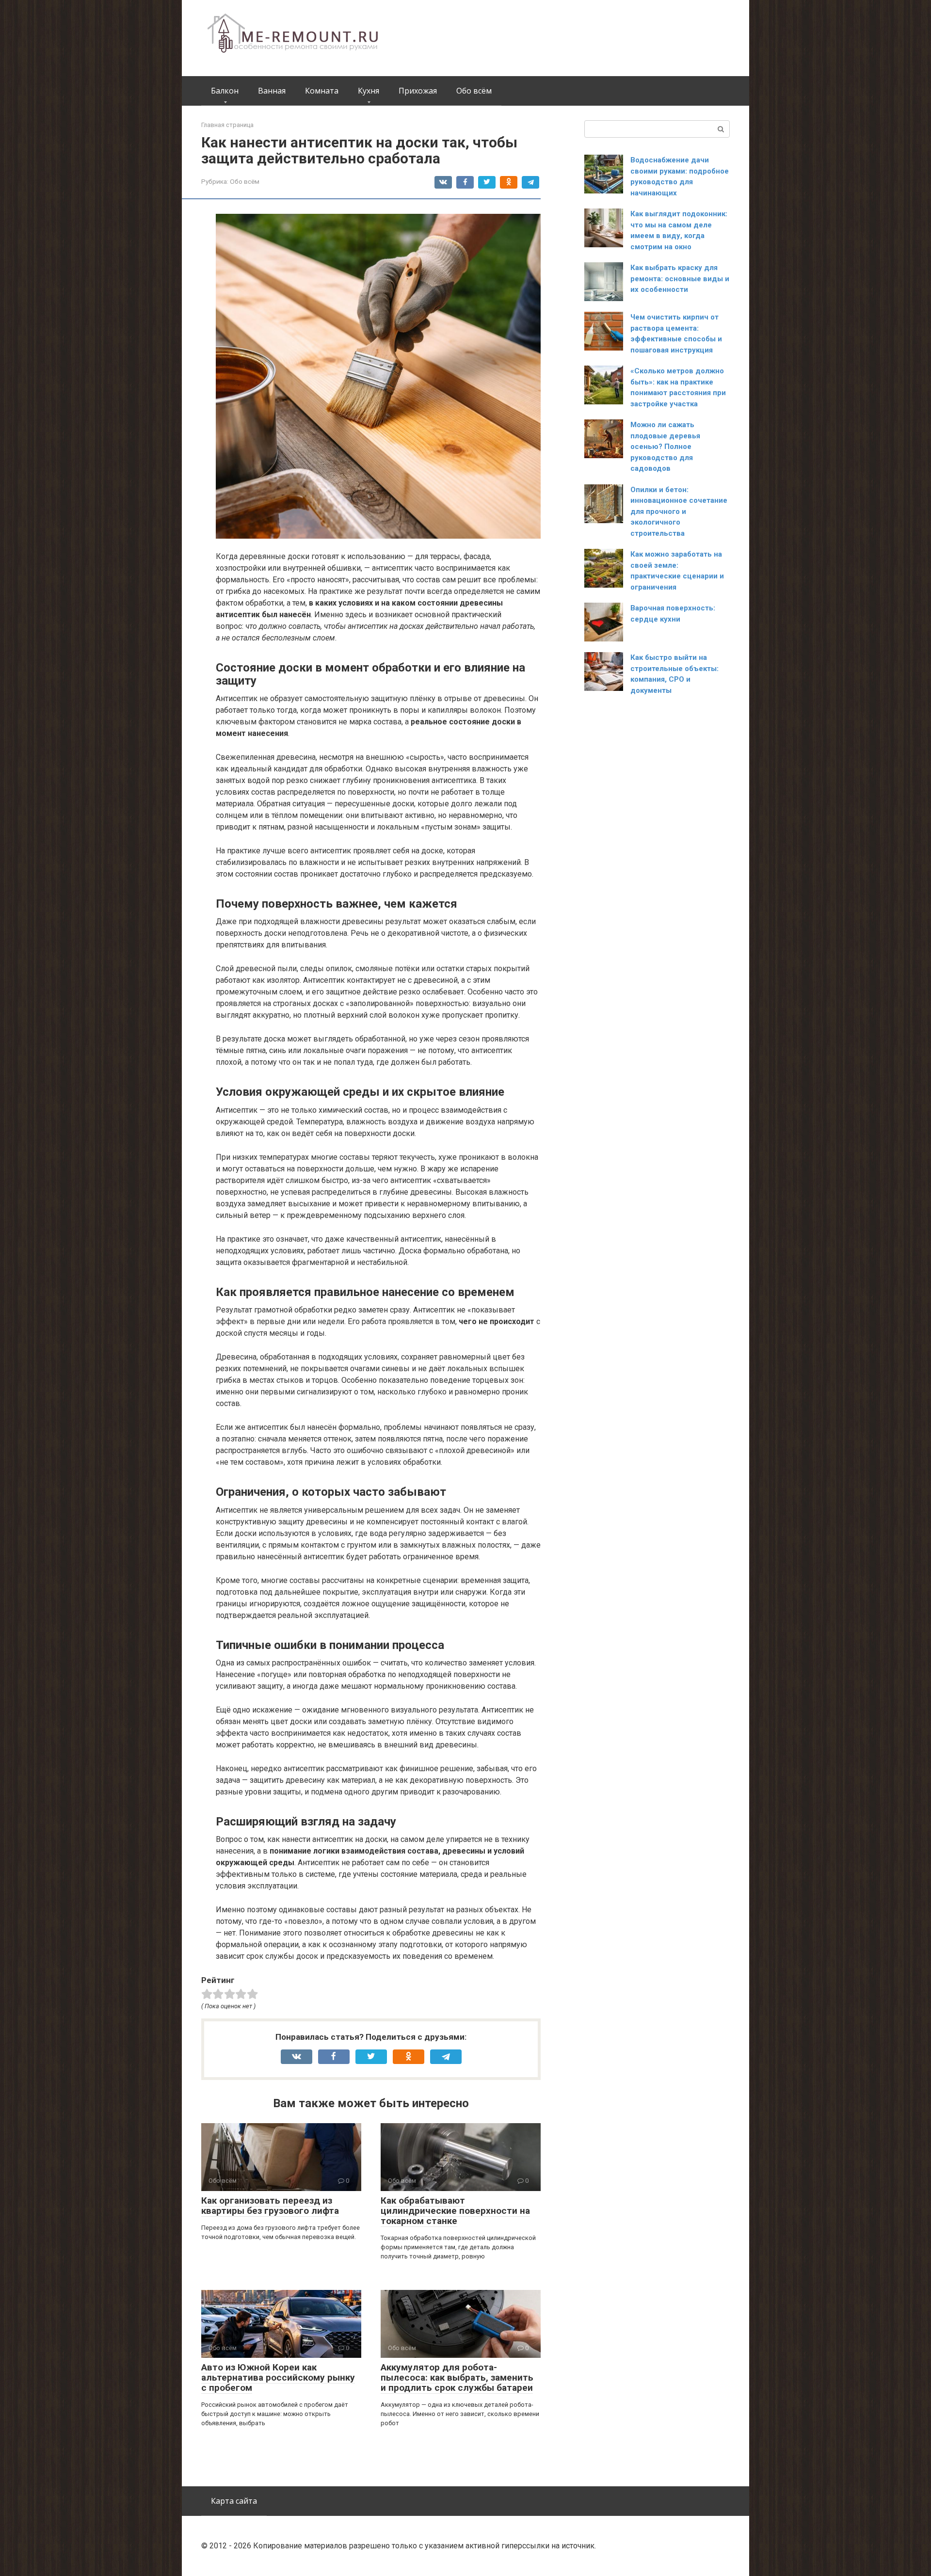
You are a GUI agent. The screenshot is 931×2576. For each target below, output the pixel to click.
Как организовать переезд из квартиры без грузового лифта (270, 2206)
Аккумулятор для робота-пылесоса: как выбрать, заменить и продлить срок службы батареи (457, 2377)
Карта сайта (234, 2501)
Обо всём (474, 91)
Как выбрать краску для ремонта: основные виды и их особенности (680, 279)
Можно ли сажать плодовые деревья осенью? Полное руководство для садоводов (665, 447)
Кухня (369, 91)
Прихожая (418, 91)
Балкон (225, 91)
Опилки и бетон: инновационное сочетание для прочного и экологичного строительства (679, 512)
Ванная (272, 91)
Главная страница (227, 125)
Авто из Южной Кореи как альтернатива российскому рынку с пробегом (278, 2377)
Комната (322, 91)
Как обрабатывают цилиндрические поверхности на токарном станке (455, 2211)
